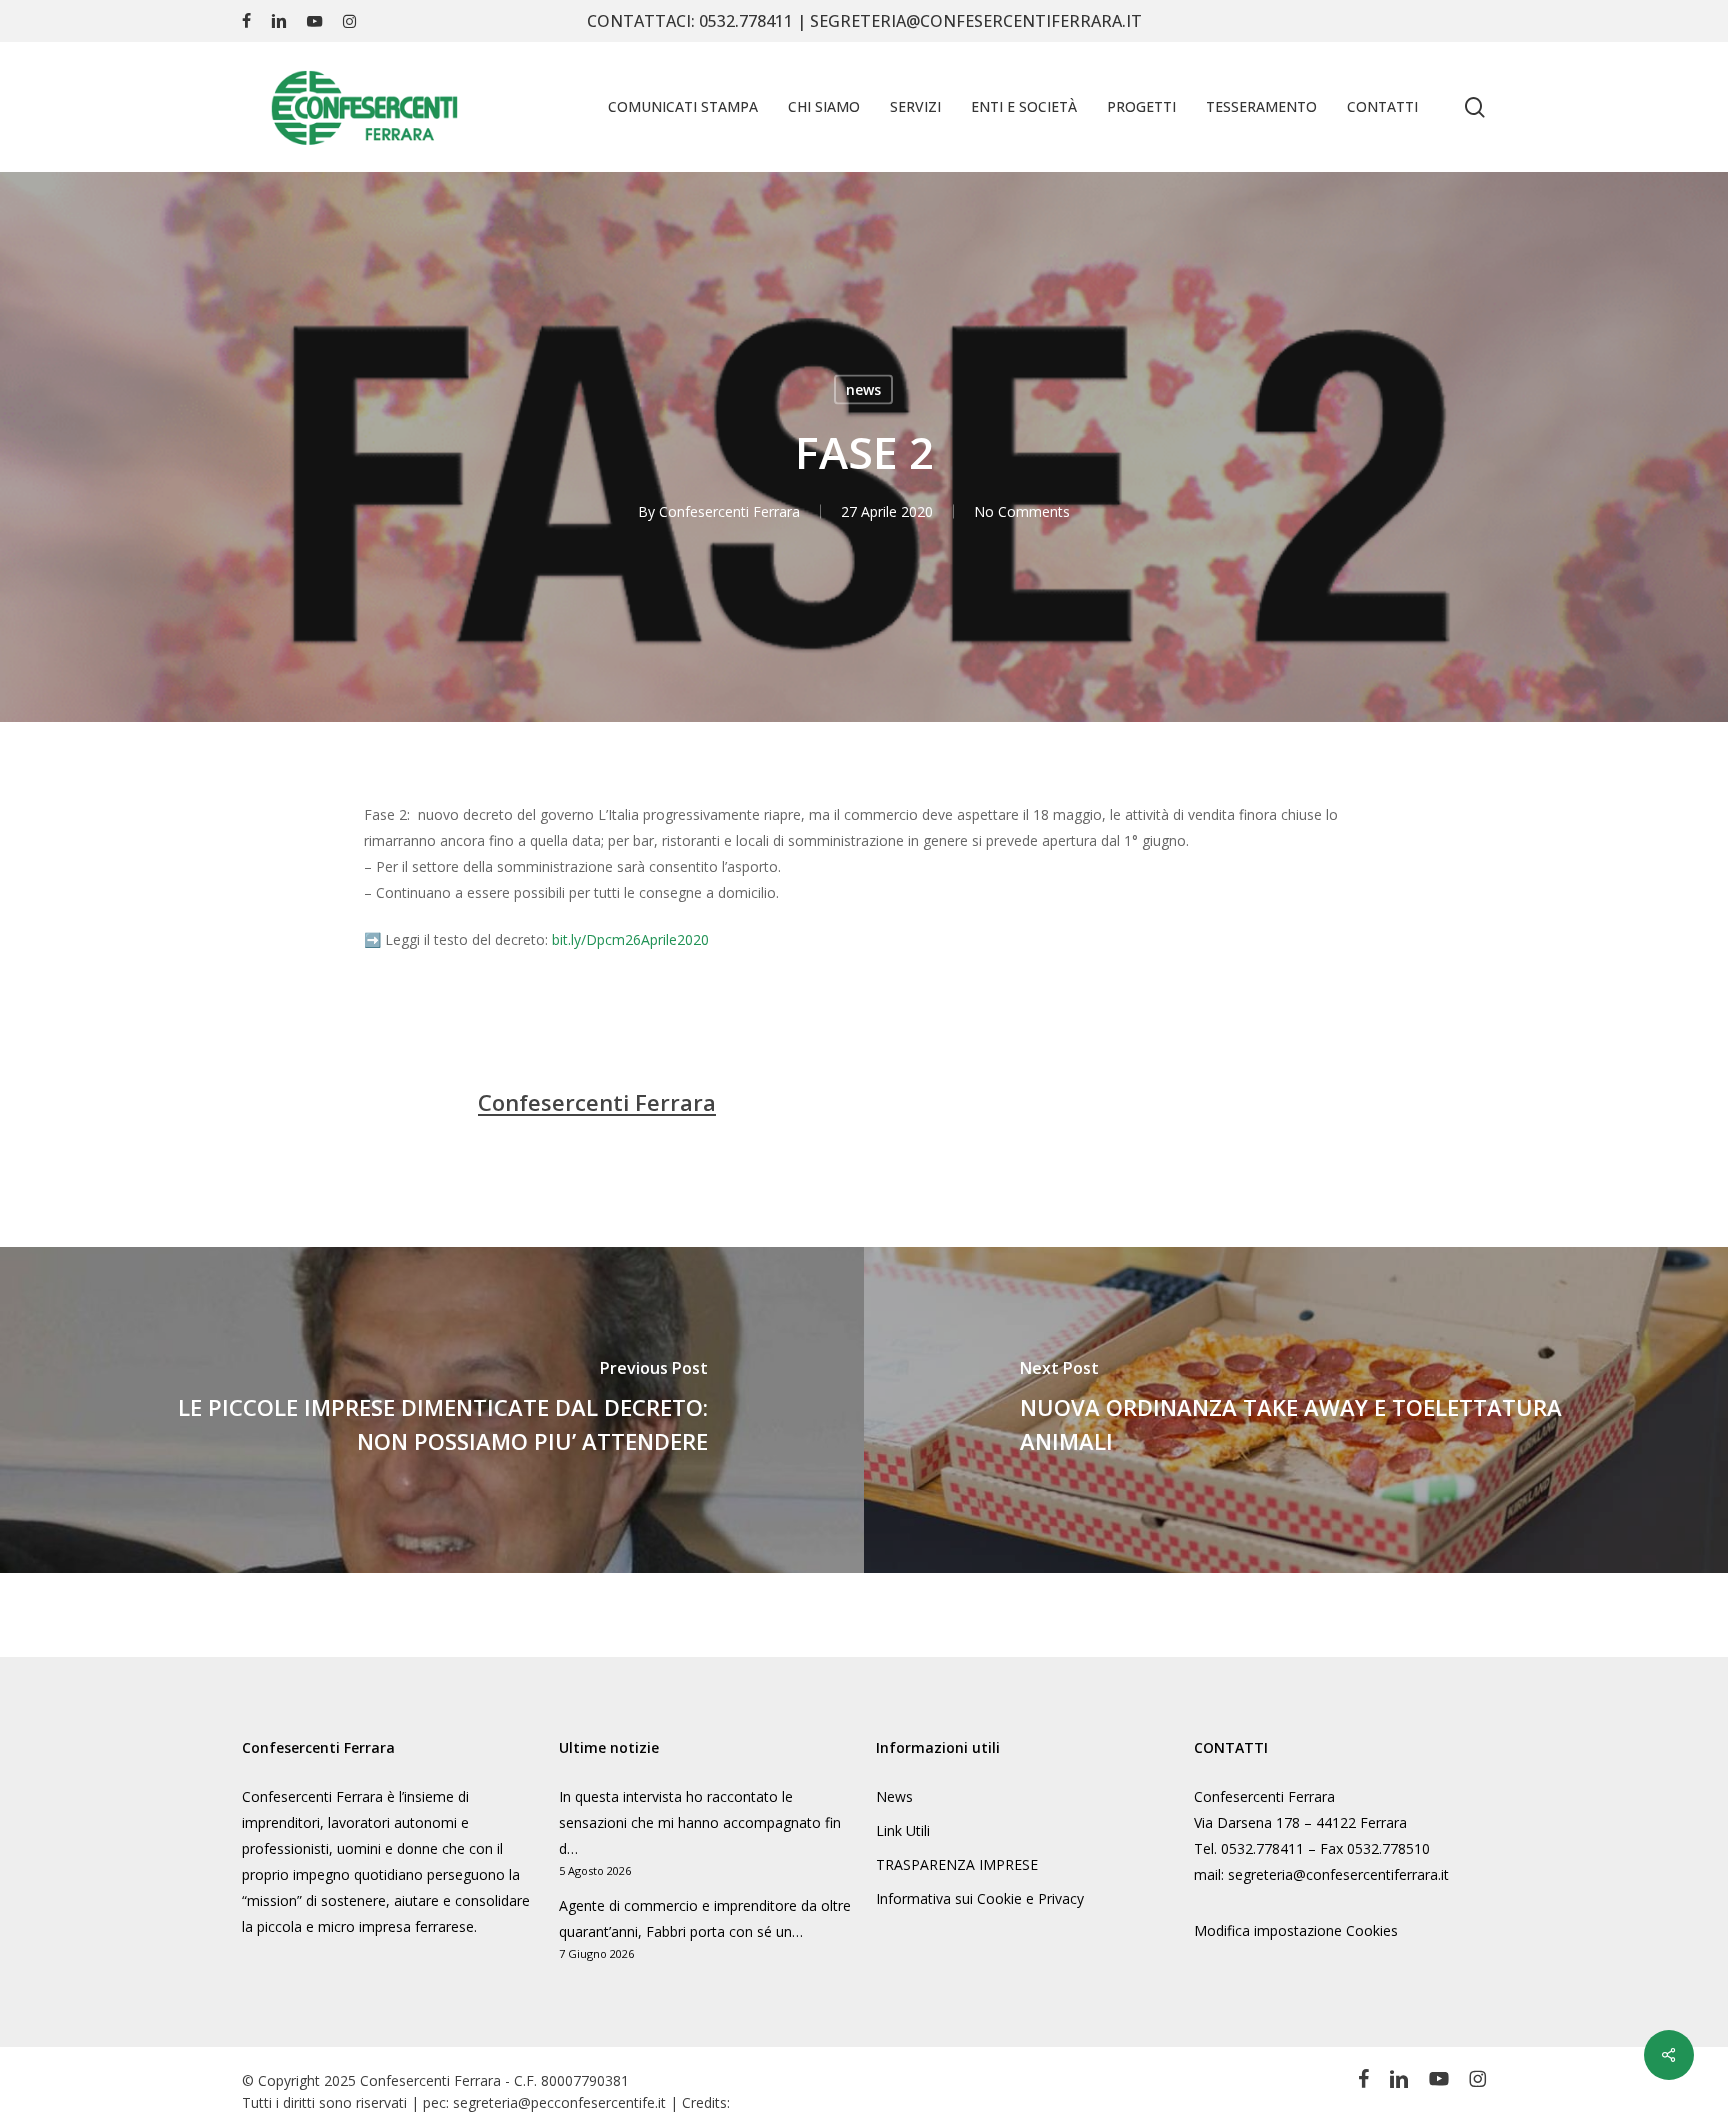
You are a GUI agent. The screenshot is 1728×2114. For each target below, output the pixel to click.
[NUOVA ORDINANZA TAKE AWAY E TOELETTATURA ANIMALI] (1296, 1410)
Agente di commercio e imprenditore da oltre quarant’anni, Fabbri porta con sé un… (705, 1918)
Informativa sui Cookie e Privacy (980, 1898)
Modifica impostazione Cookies (1296, 1930)
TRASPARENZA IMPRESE (957, 1864)
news (863, 389)
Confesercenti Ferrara (729, 511)
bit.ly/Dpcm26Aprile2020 (630, 939)
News (894, 1796)
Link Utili (903, 1830)
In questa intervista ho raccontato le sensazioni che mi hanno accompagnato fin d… (700, 1822)
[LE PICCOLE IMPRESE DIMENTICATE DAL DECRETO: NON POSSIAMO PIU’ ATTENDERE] (432, 1410)
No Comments (1022, 511)
